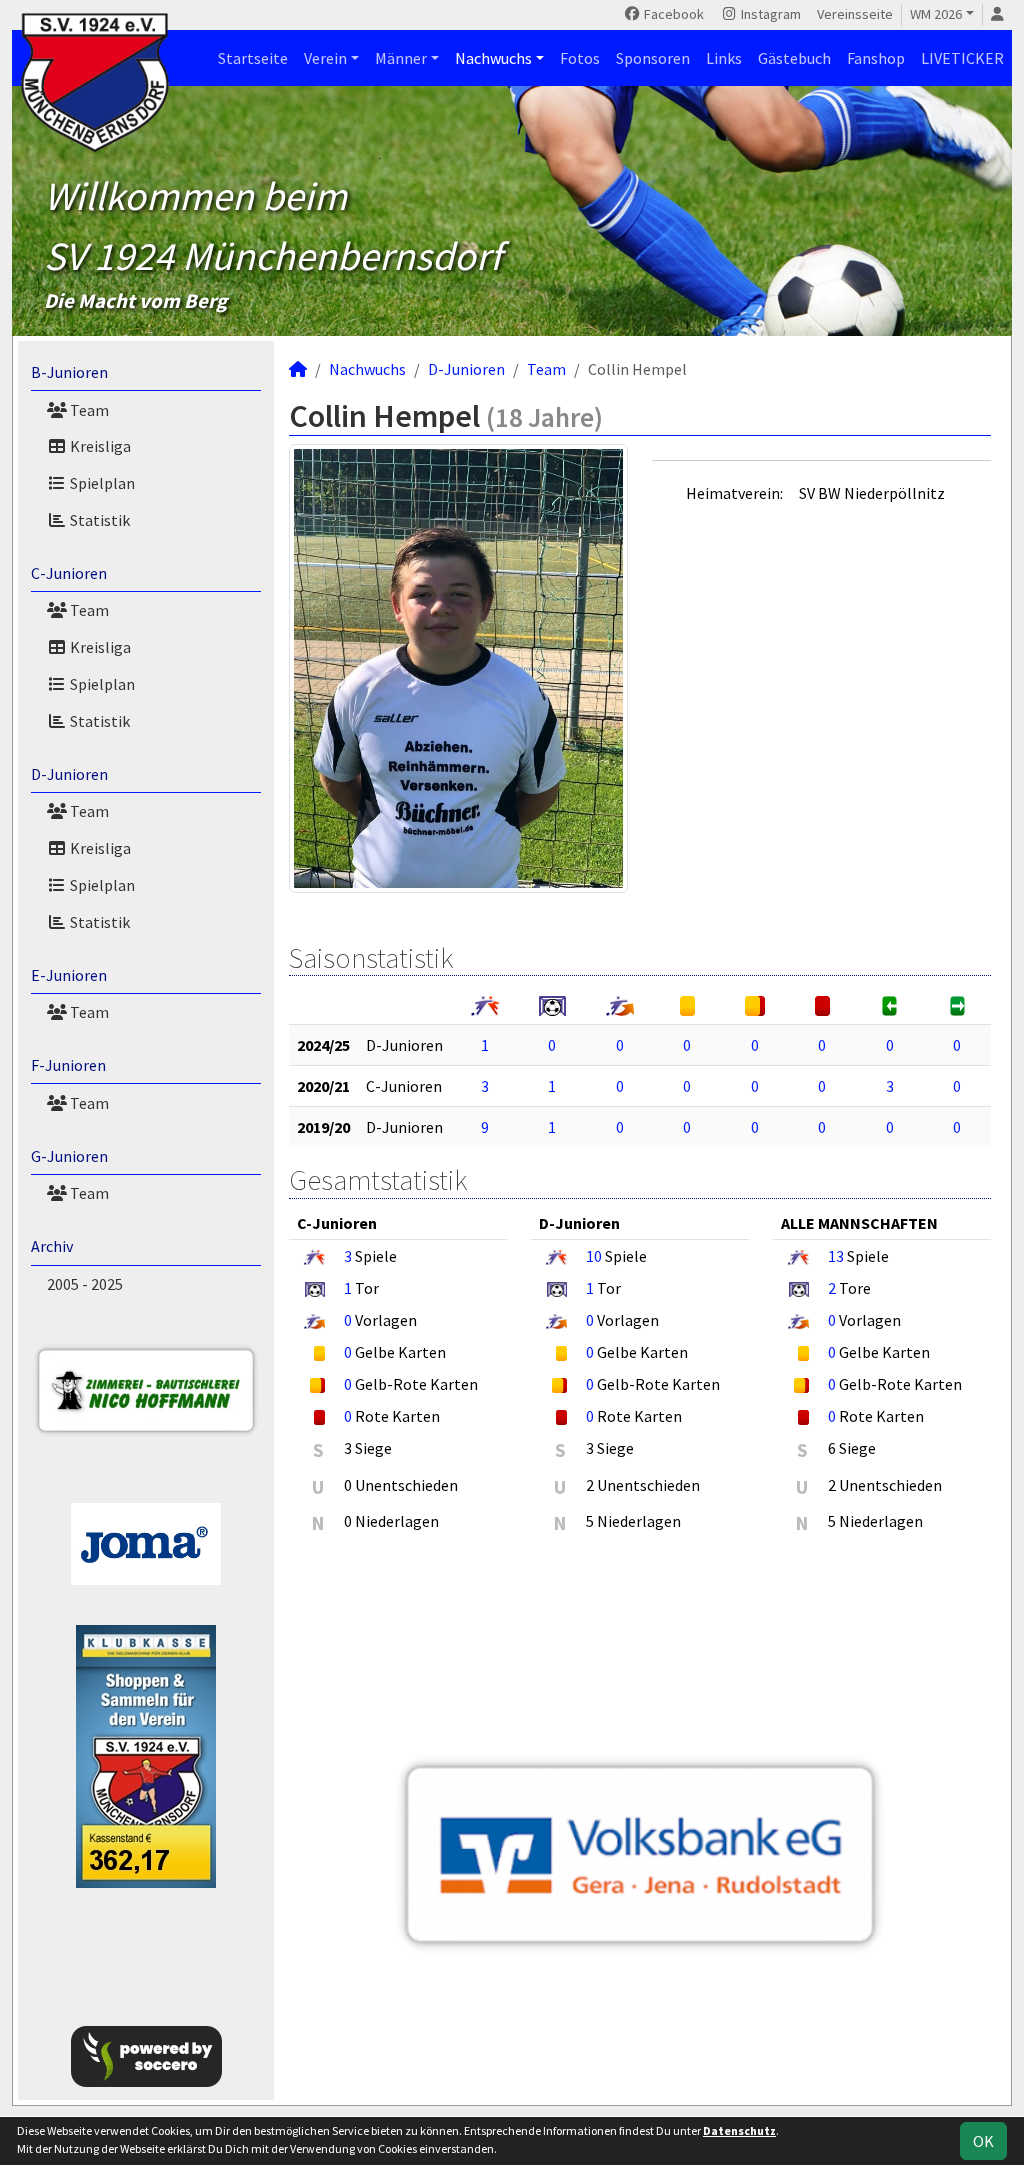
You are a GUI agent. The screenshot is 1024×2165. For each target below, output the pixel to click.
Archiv (52, 1246)
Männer (401, 58)
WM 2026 (936, 14)
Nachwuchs (493, 58)
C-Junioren (69, 573)
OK (983, 2141)
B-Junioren (69, 372)
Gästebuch (794, 58)
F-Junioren (68, 1065)
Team (88, 410)
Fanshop (876, 58)
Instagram (769, 14)
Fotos (580, 58)
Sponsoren (653, 58)
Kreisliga (99, 446)
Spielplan (101, 483)
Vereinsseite (855, 14)
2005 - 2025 (85, 1284)
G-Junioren (69, 1156)
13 (836, 1256)
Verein (325, 58)
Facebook (672, 14)
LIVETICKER (962, 58)
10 (594, 1256)
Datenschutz (739, 2130)
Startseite (253, 58)
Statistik (98, 520)
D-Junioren (69, 774)
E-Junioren (69, 975)
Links (724, 58)
